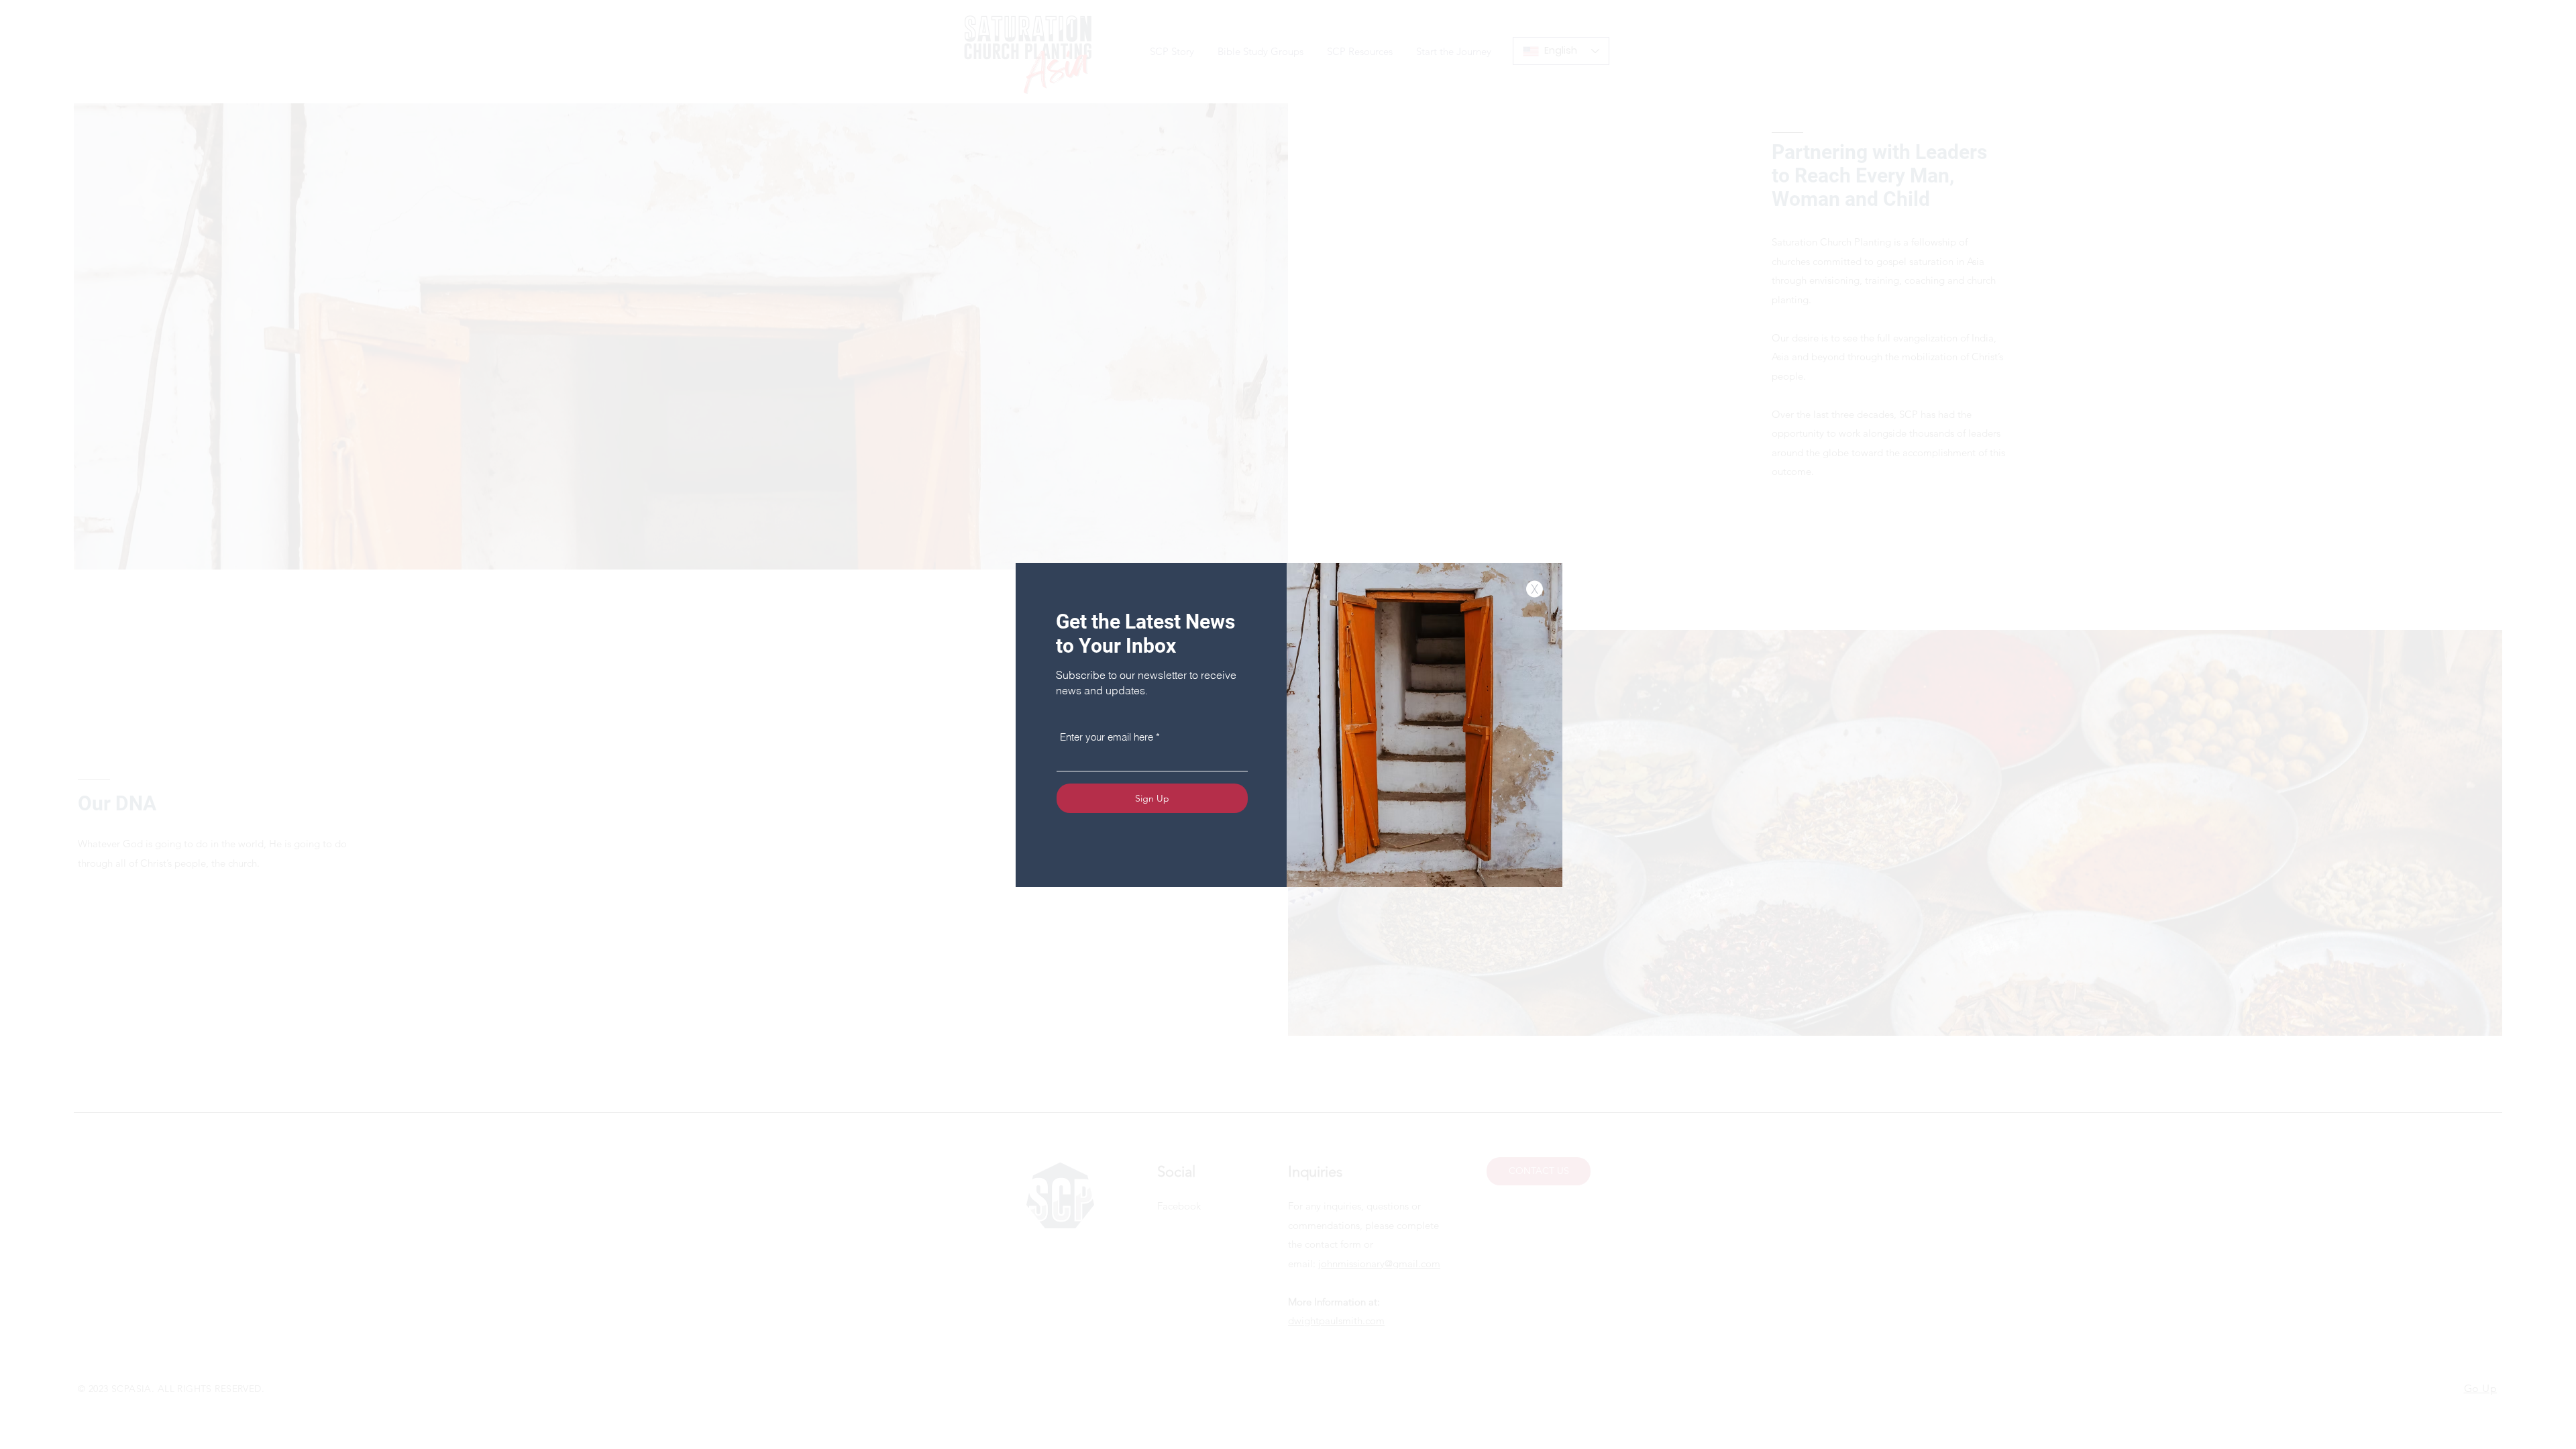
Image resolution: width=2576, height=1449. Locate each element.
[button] (1535, 589)
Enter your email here (1107, 737)
